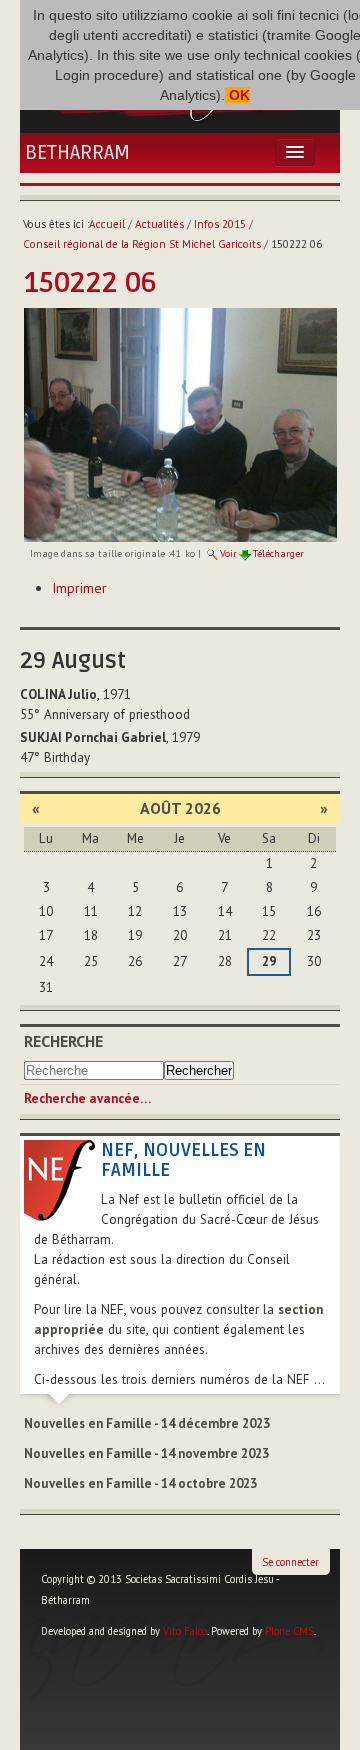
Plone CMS (289, 1631)
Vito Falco (185, 1631)
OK (237, 95)
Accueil (107, 224)
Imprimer (79, 588)
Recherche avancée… (87, 1098)
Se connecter (290, 1562)
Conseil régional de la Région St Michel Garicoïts (142, 244)
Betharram (77, 153)
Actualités (159, 224)
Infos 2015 (220, 224)
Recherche (63, 1041)
